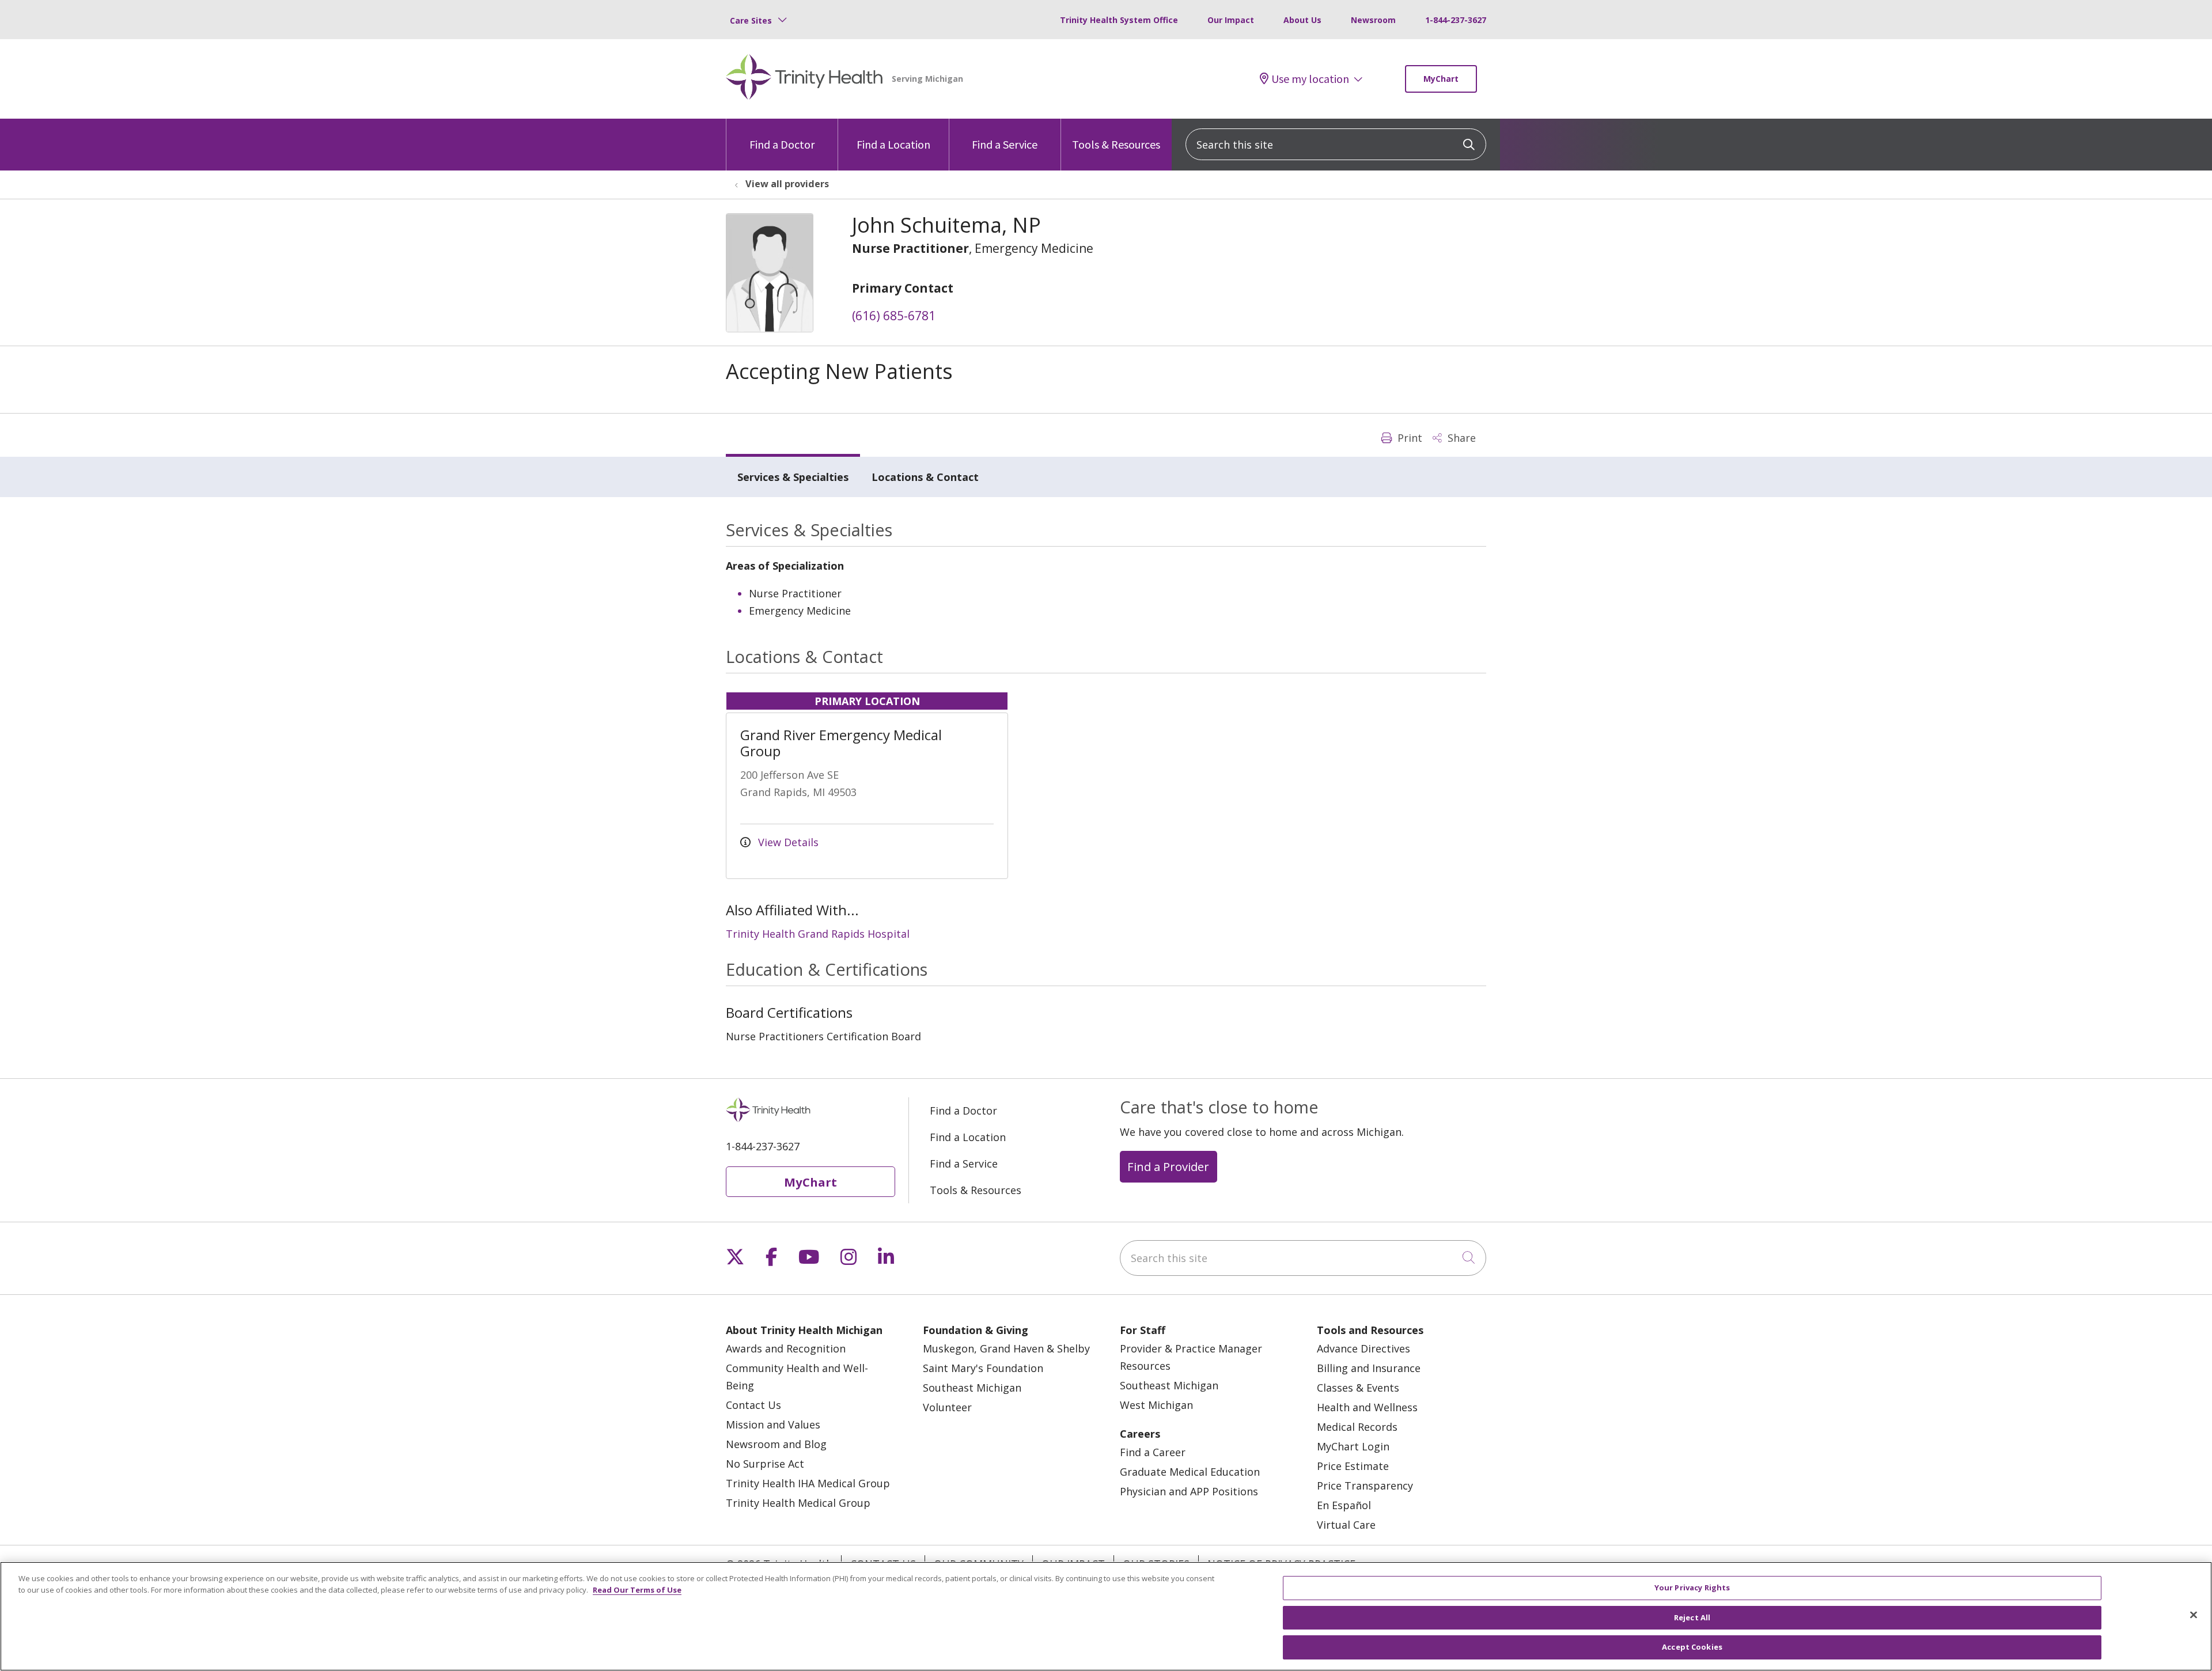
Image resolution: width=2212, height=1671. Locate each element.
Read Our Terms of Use (637, 1590)
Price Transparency (1365, 1486)
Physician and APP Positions (1189, 1491)
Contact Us (753, 1405)
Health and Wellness (1367, 1407)
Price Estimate (1353, 1466)
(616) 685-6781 (894, 316)
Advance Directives (1363, 1348)
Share (1460, 438)
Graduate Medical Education (1190, 1472)
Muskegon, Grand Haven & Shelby (1006, 1348)
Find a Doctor (782, 144)
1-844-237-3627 (1456, 20)
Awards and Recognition (786, 1348)
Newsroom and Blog (776, 1444)
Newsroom (1373, 20)
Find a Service (1005, 144)
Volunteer (947, 1407)
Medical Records (1357, 1427)
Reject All (1692, 1617)
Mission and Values (773, 1424)
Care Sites (751, 20)
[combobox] (1336, 144)
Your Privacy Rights (1692, 1587)
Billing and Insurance (1369, 1368)
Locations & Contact (925, 477)
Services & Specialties (793, 477)
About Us (1302, 20)
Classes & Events (1358, 1388)
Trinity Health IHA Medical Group (808, 1483)
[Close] (2194, 1615)
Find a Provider (1168, 1166)
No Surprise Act (765, 1464)
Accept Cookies (1692, 1647)
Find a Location (893, 144)
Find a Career (1153, 1452)
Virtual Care (1346, 1525)
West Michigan (1156, 1405)
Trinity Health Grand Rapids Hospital (818, 934)
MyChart (1441, 79)
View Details (787, 842)
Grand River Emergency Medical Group (841, 743)
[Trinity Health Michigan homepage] (804, 79)
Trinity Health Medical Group (798, 1503)
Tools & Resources (1116, 144)
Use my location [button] (1310, 79)
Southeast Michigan (972, 1388)
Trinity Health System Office (1119, 20)
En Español (1344, 1505)
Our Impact (1231, 20)
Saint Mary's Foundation (983, 1368)
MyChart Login (1353, 1446)
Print (1408, 438)
